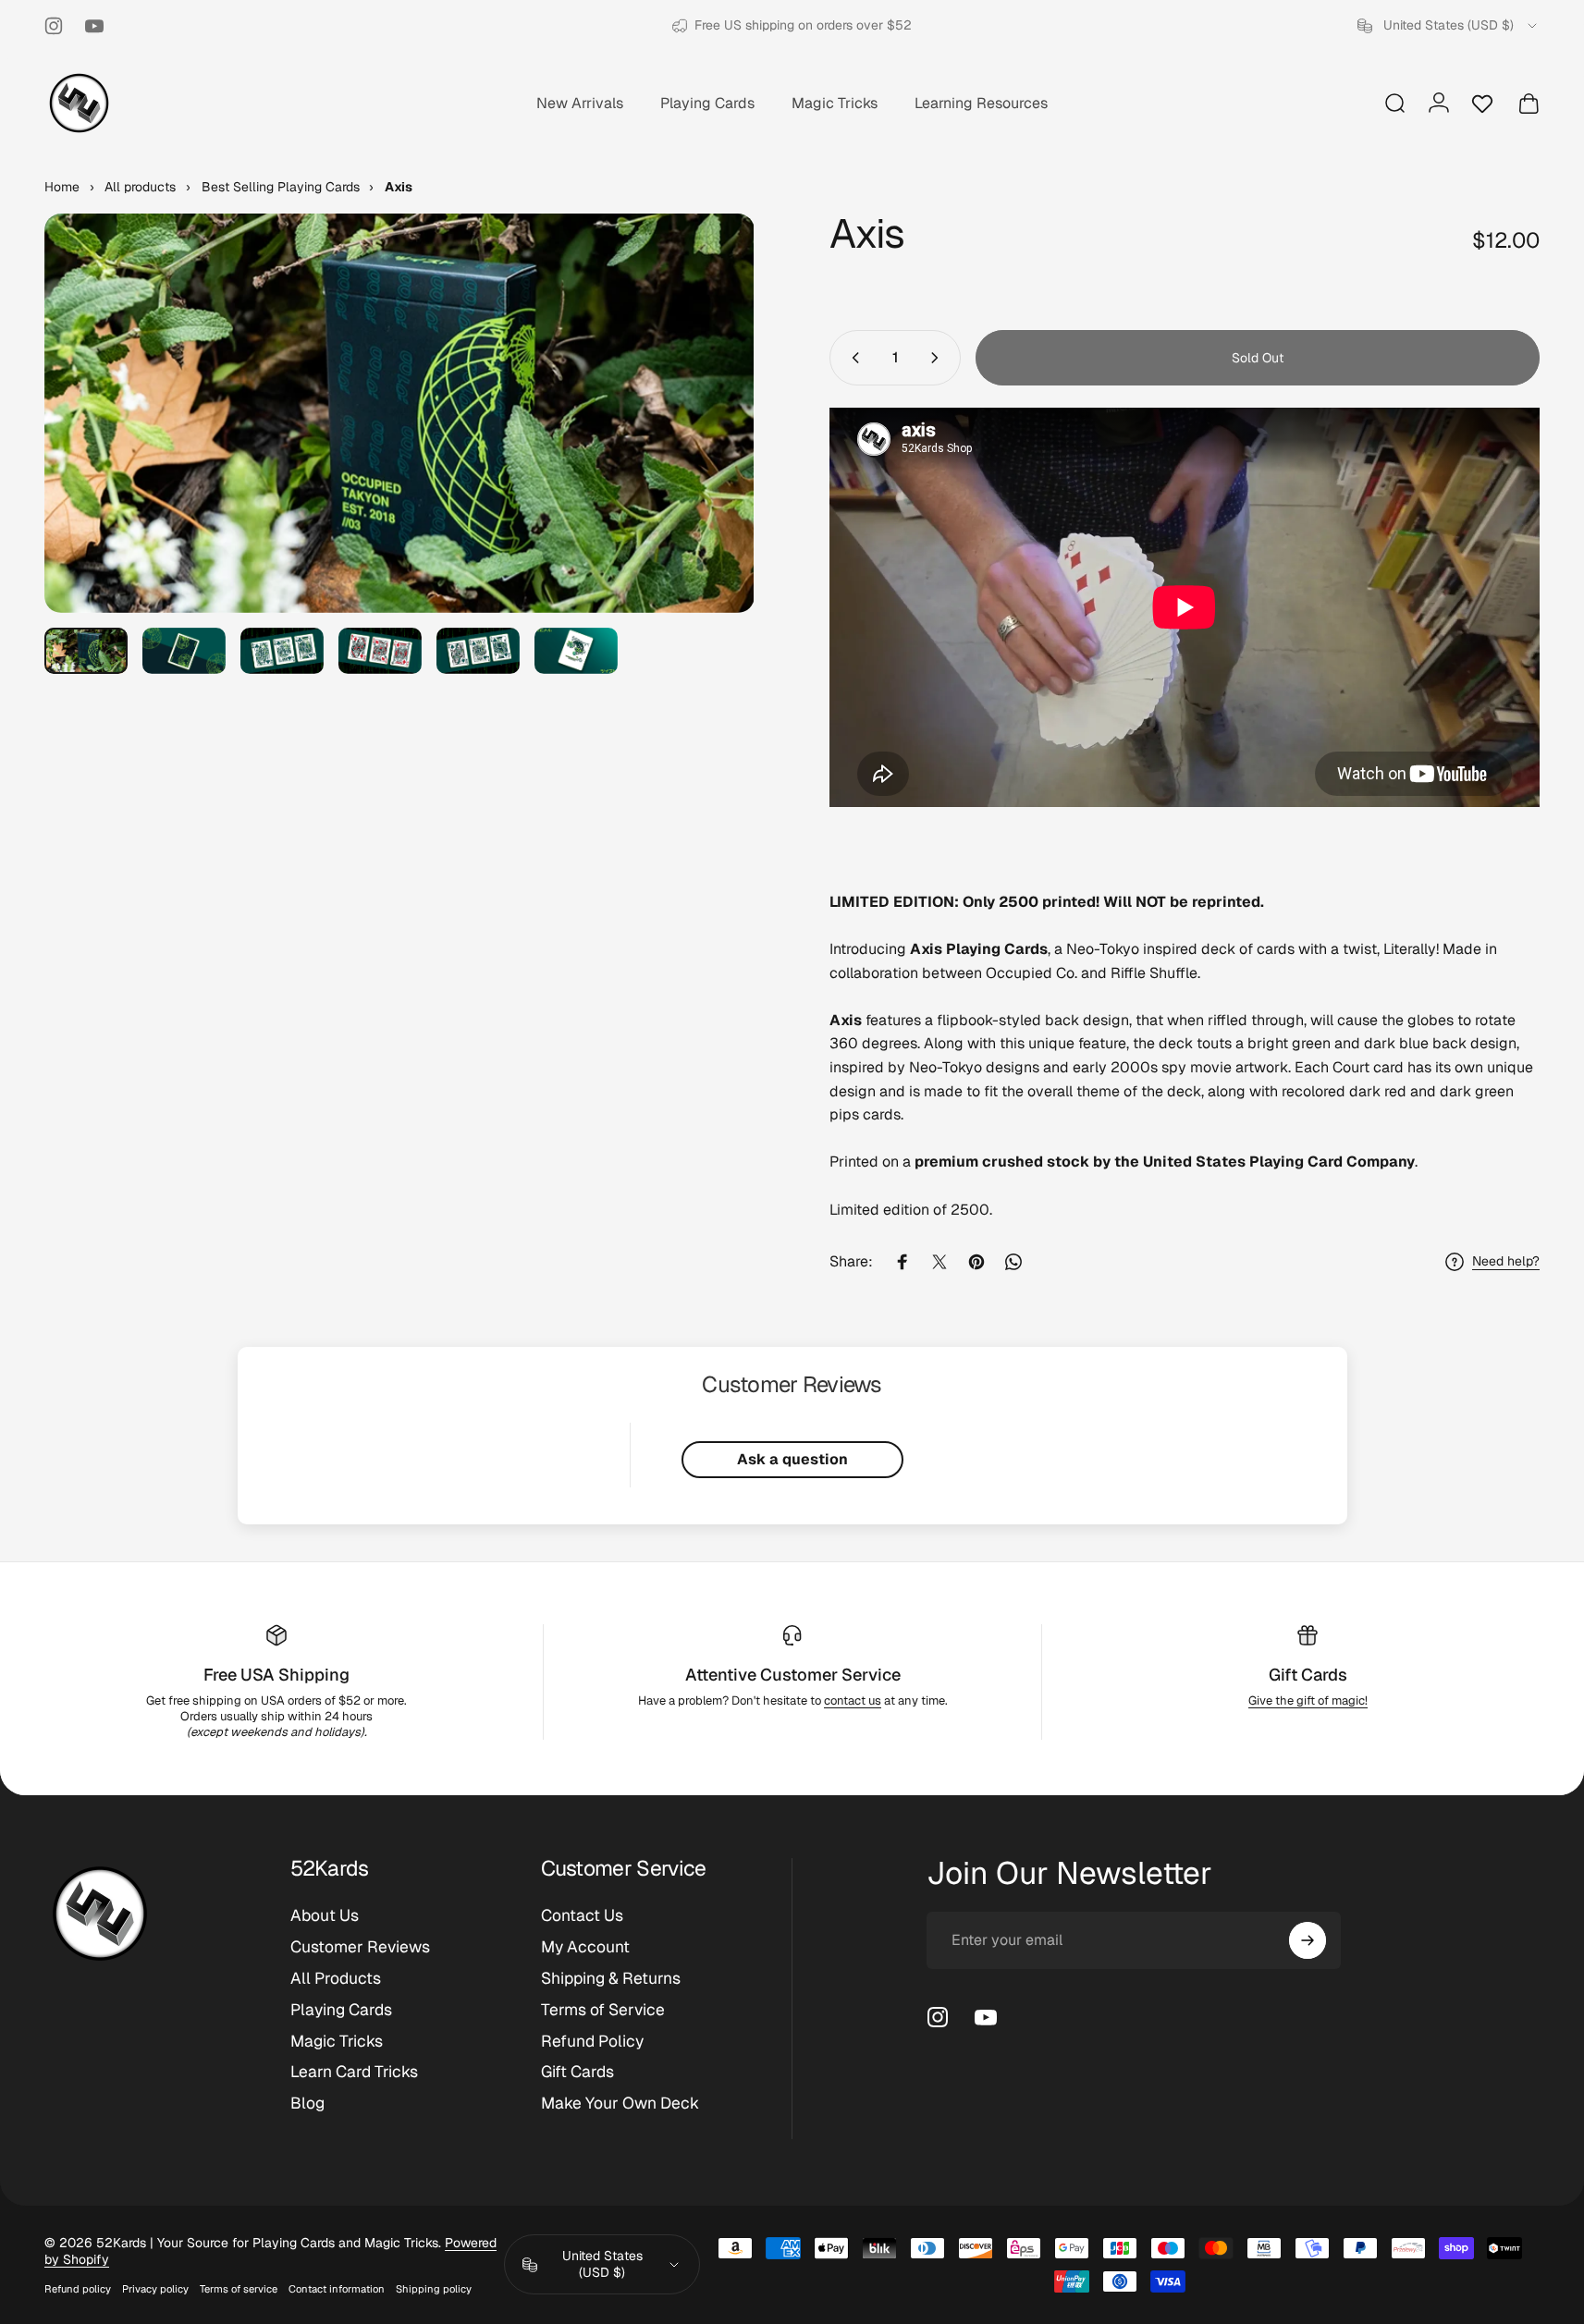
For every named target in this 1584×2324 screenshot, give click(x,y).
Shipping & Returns (611, 1978)
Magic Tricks (337, 2041)
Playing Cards (341, 2010)
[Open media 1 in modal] (399, 413)
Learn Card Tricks (354, 2072)
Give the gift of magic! (1308, 1700)
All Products (336, 1978)
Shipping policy (434, 2289)
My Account (585, 1947)
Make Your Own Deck (620, 2103)
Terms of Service (603, 2010)
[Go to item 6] (576, 651)
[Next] (706, 454)
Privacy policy (155, 2289)
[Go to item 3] (282, 651)
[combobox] (1449, 26)
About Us (325, 1915)
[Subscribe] (1308, 1940)
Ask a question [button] (792, 1459)
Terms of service (239, 2289)
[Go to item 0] (86, 651)
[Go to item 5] (478, 651)
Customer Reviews (360, 1947)
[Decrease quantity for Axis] (852, 358)
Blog (307, 2103)
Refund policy (78, 2289)
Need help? (1506, 1261)
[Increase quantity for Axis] (939, 358)
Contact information (337, 2289)
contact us (853, 1700)
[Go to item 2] (184, 651)
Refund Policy (592, 2041)
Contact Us (582, 1915)
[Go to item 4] (380, 651)
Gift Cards (1308, 1675)
